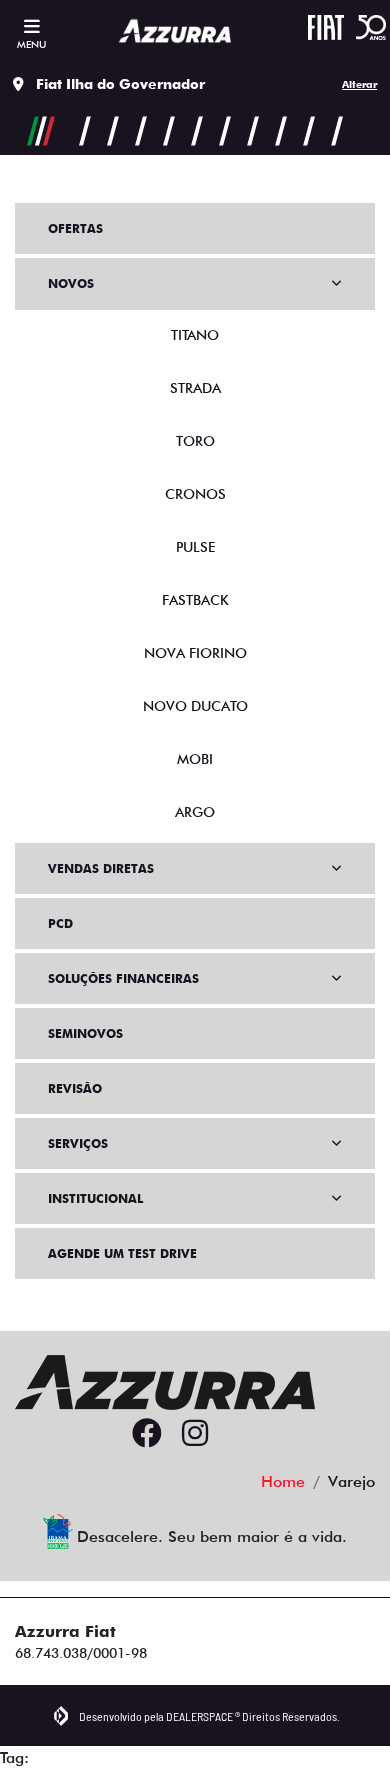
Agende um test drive (122, 1253)
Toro (195, 441)
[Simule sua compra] (243, 1434)
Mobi (195, 759)
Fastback (195, 600)
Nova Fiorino (195, 653)
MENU (31, 44)
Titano (195, 335)
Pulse (195, 547)
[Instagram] (195, 1434)
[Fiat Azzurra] (175, 31)
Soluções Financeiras (123, 978)
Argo (195, 812)
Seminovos (85, 1033)
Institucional (95, 1198)
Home (283, 1481)
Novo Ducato (195, 706)
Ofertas (75, 228)
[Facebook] (147, 1434)
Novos (71, 283)
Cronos (195, 494)
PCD (60, 923)
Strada (195, 388)
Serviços (78, 1143)
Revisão (75, 1088)
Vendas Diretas (101, 868)
